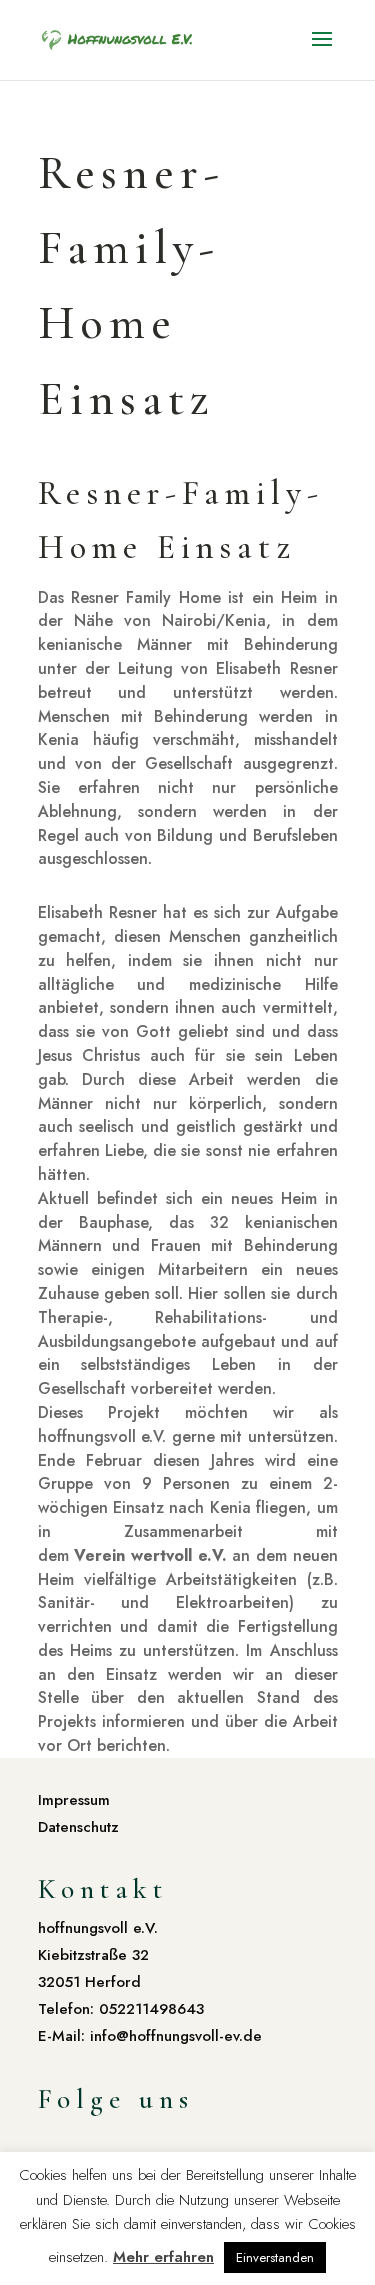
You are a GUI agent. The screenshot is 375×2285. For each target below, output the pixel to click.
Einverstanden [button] (275, 2257)
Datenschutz (78, 1827)
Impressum (74, 1800)
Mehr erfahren (163, 2257)
